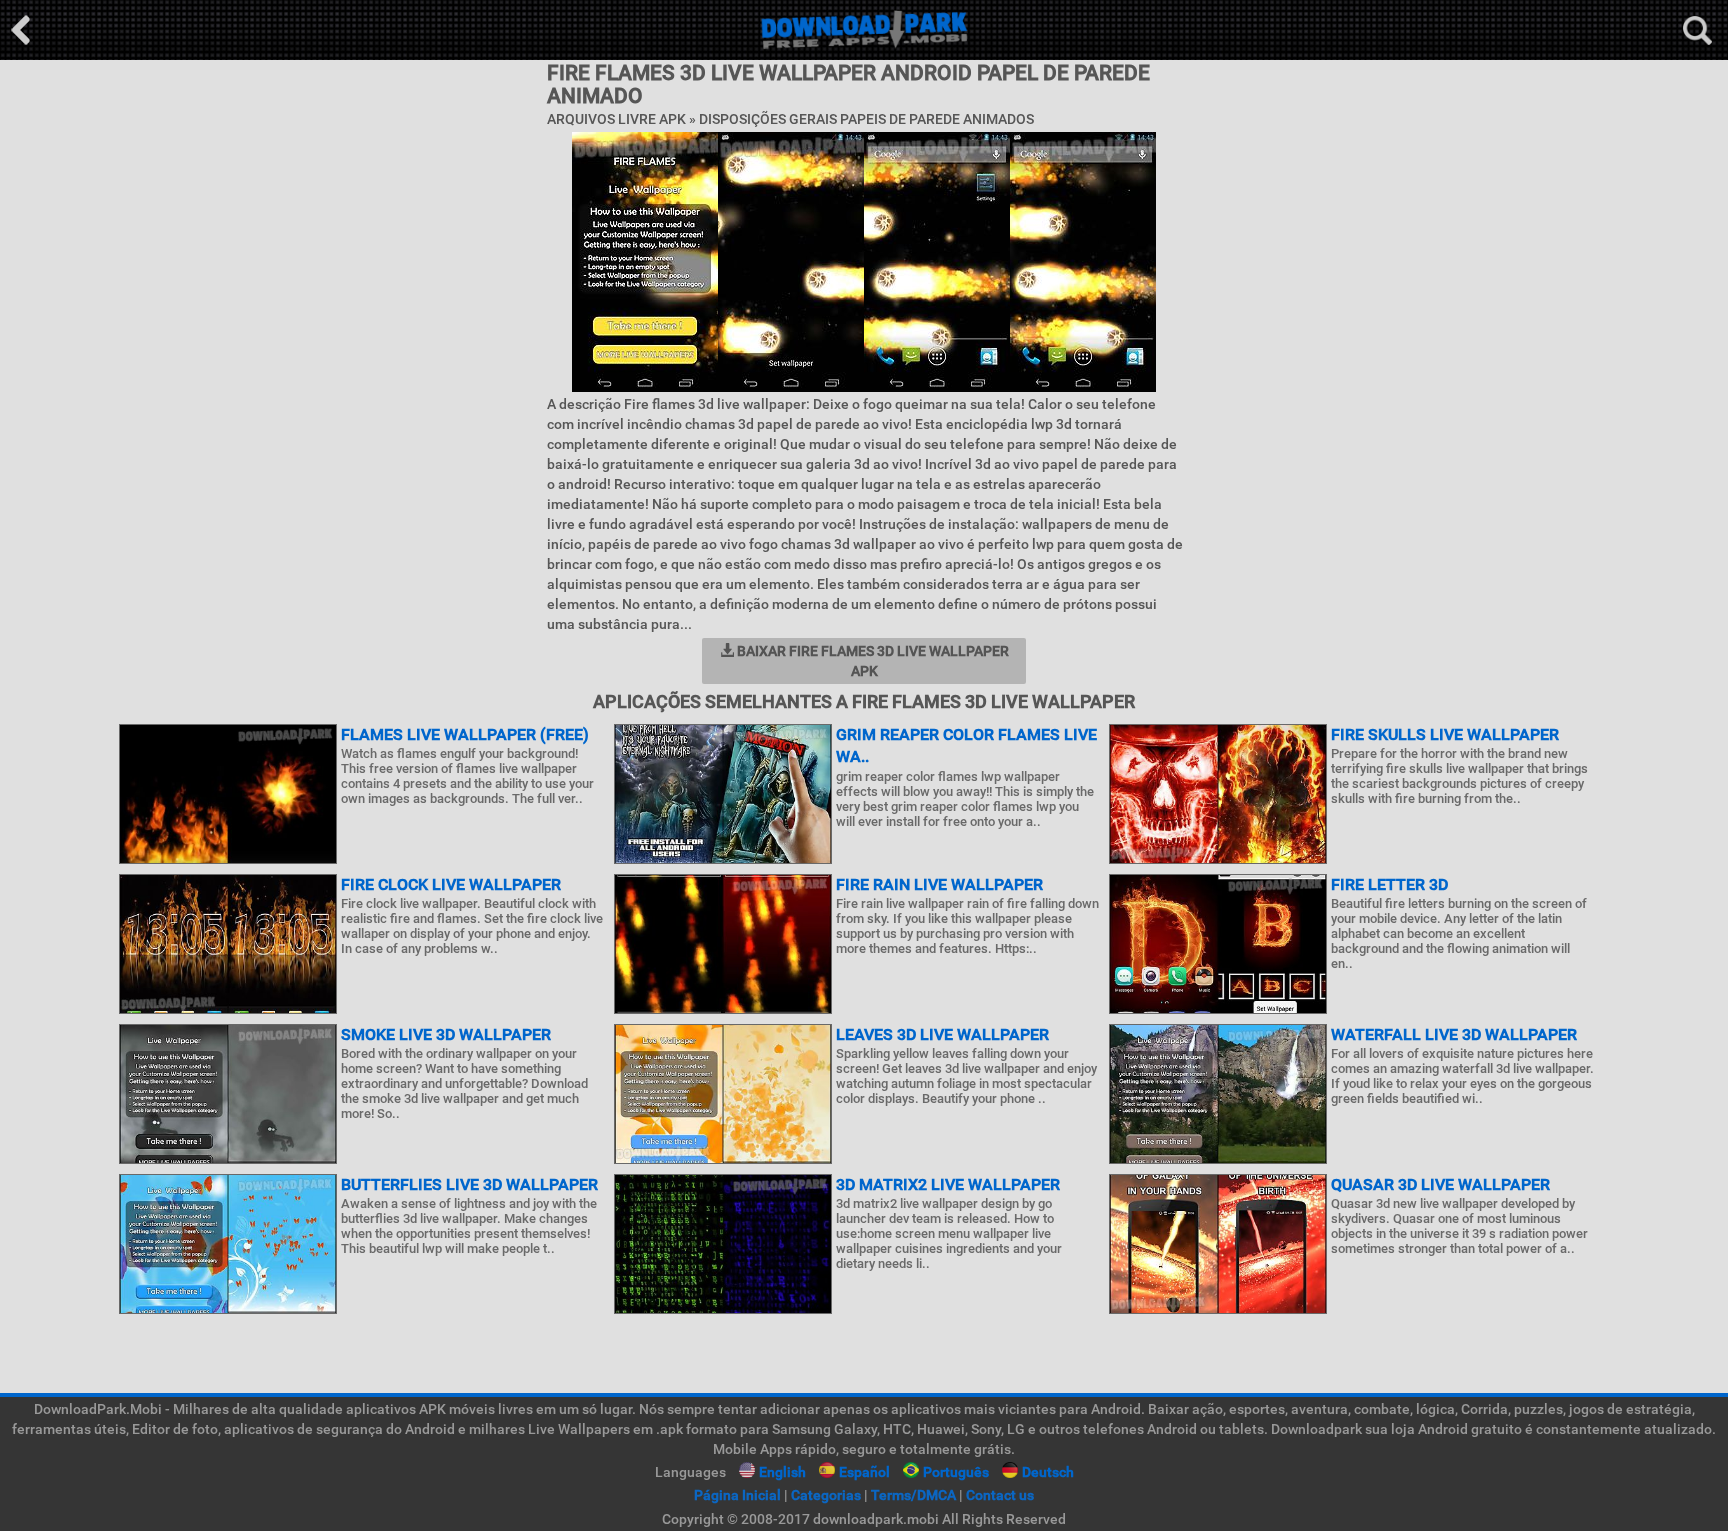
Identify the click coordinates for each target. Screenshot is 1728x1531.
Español (864, 1472)
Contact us (1000, 1495)
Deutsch (1048, 1472)
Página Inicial (737, 1495)
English (782, 1472)
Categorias (826, 1495)
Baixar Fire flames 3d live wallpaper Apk (871, 661)
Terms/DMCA (913, 1495)
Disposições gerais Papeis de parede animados (866, 119)
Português (956, 1472)
